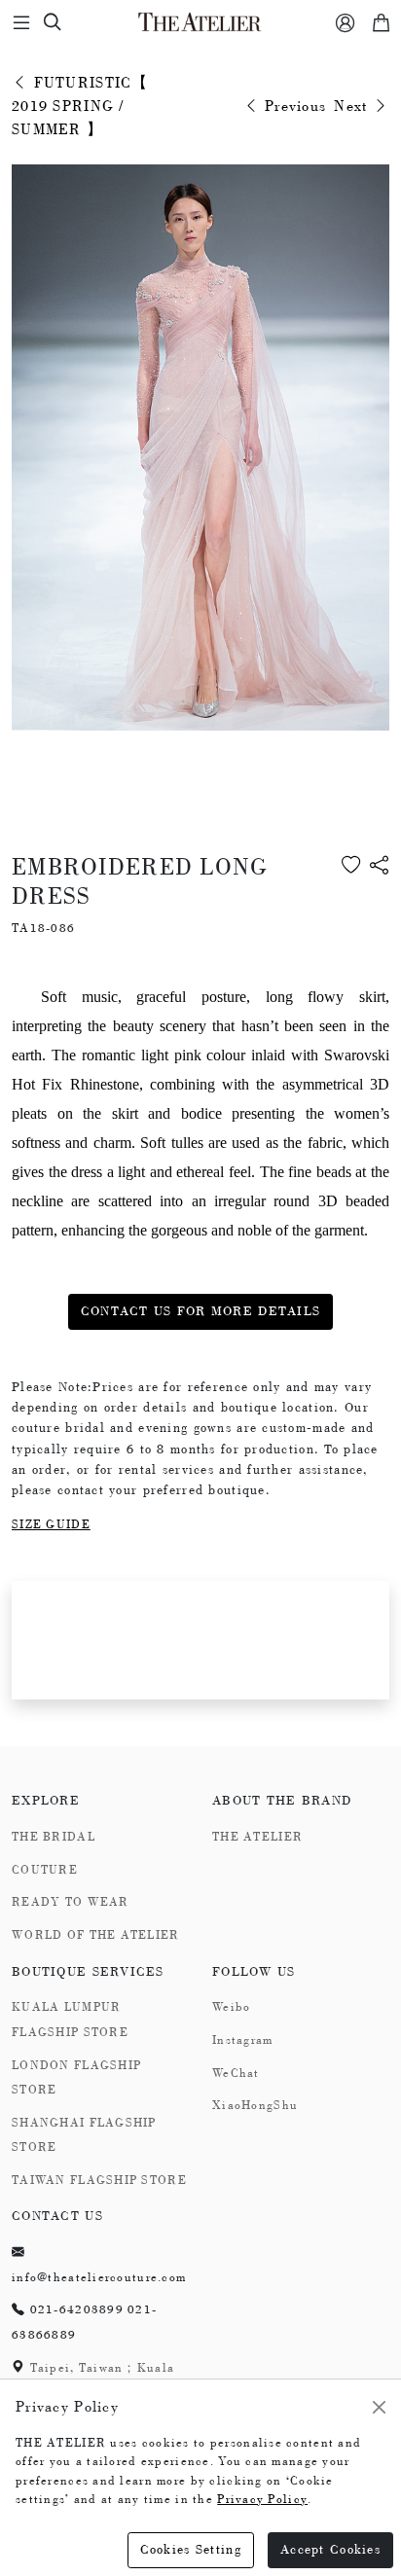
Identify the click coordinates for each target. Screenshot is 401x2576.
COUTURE (45, 1870)
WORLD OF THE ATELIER (96, 1935)
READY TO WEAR (71, 1902)
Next (353, 106)
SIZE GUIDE (51, 1524)
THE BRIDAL (54, 1837)
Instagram (243, 2040)
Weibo (231, 2007)
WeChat (236, 2073)
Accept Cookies (330, 2549)
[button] (380, 895)
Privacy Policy (262, 2499)
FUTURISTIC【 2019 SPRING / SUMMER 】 (80, 106)
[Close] (379, 2407)
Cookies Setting (191, 2549)
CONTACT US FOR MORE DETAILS (201, 1311)
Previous (293, 106)
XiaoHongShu (255, 2105)
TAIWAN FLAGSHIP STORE (99, 2180)
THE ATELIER (257, 1837)
